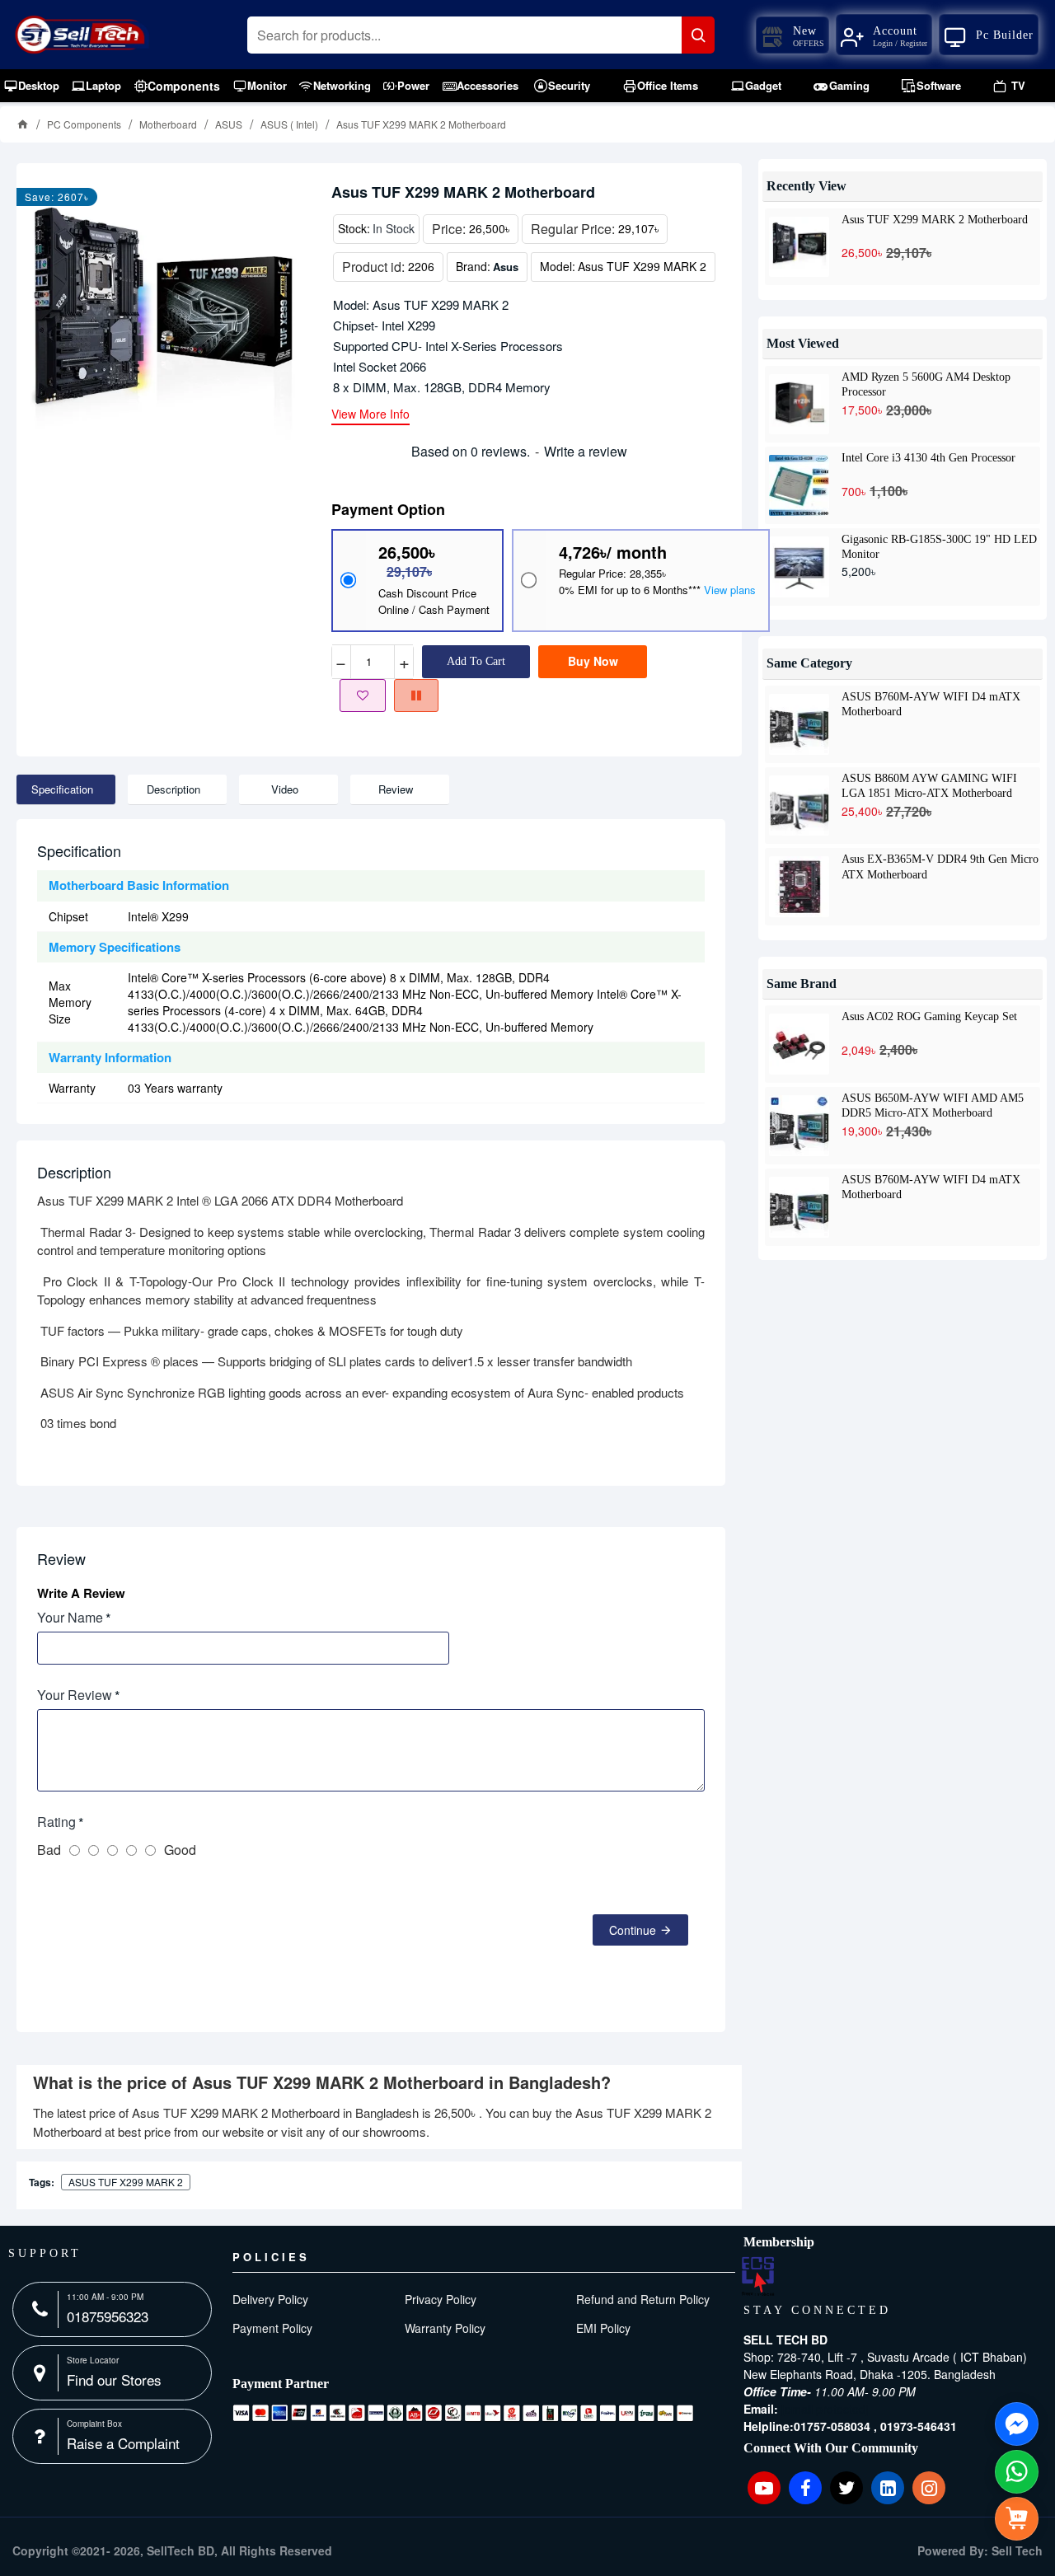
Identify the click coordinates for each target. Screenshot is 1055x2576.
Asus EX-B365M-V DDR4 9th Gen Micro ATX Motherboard (940, 866)
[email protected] (825, 2409)
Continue (633, 1930)
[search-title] (698, 35)
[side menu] (1017, 2519)
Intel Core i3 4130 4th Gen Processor (928, 458)
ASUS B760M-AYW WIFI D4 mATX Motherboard (931, 704)
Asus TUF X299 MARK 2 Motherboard (935, 220)
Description (173, 789)
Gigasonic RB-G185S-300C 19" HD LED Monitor (939, 546)
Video (285, 789)
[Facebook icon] (805, 2488)
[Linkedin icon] (888, 2488)
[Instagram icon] (929, 2488)
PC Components (84, 124)
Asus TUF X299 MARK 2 (126, 2182)
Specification (62, 789)
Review (396, 789)
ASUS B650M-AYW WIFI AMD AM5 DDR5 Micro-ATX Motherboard (933, 1105)
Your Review (75, 1695)
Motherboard (168, 124)
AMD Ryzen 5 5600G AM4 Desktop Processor (926, 384)
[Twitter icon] (846, 2488)
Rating (56, 1822)
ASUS (229, 124)
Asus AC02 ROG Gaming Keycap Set (929, 1016)
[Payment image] (463, 2413)
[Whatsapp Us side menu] (1017, 2472)
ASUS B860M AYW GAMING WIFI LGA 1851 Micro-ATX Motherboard (929, 785)
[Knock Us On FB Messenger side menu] (1017, 2424)
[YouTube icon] (764, 2488)
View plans (730, 590)
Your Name (70, 1617)
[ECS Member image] (758, 2276)
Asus (506, 267)
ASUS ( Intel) (289, 124)
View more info (370, 415)
